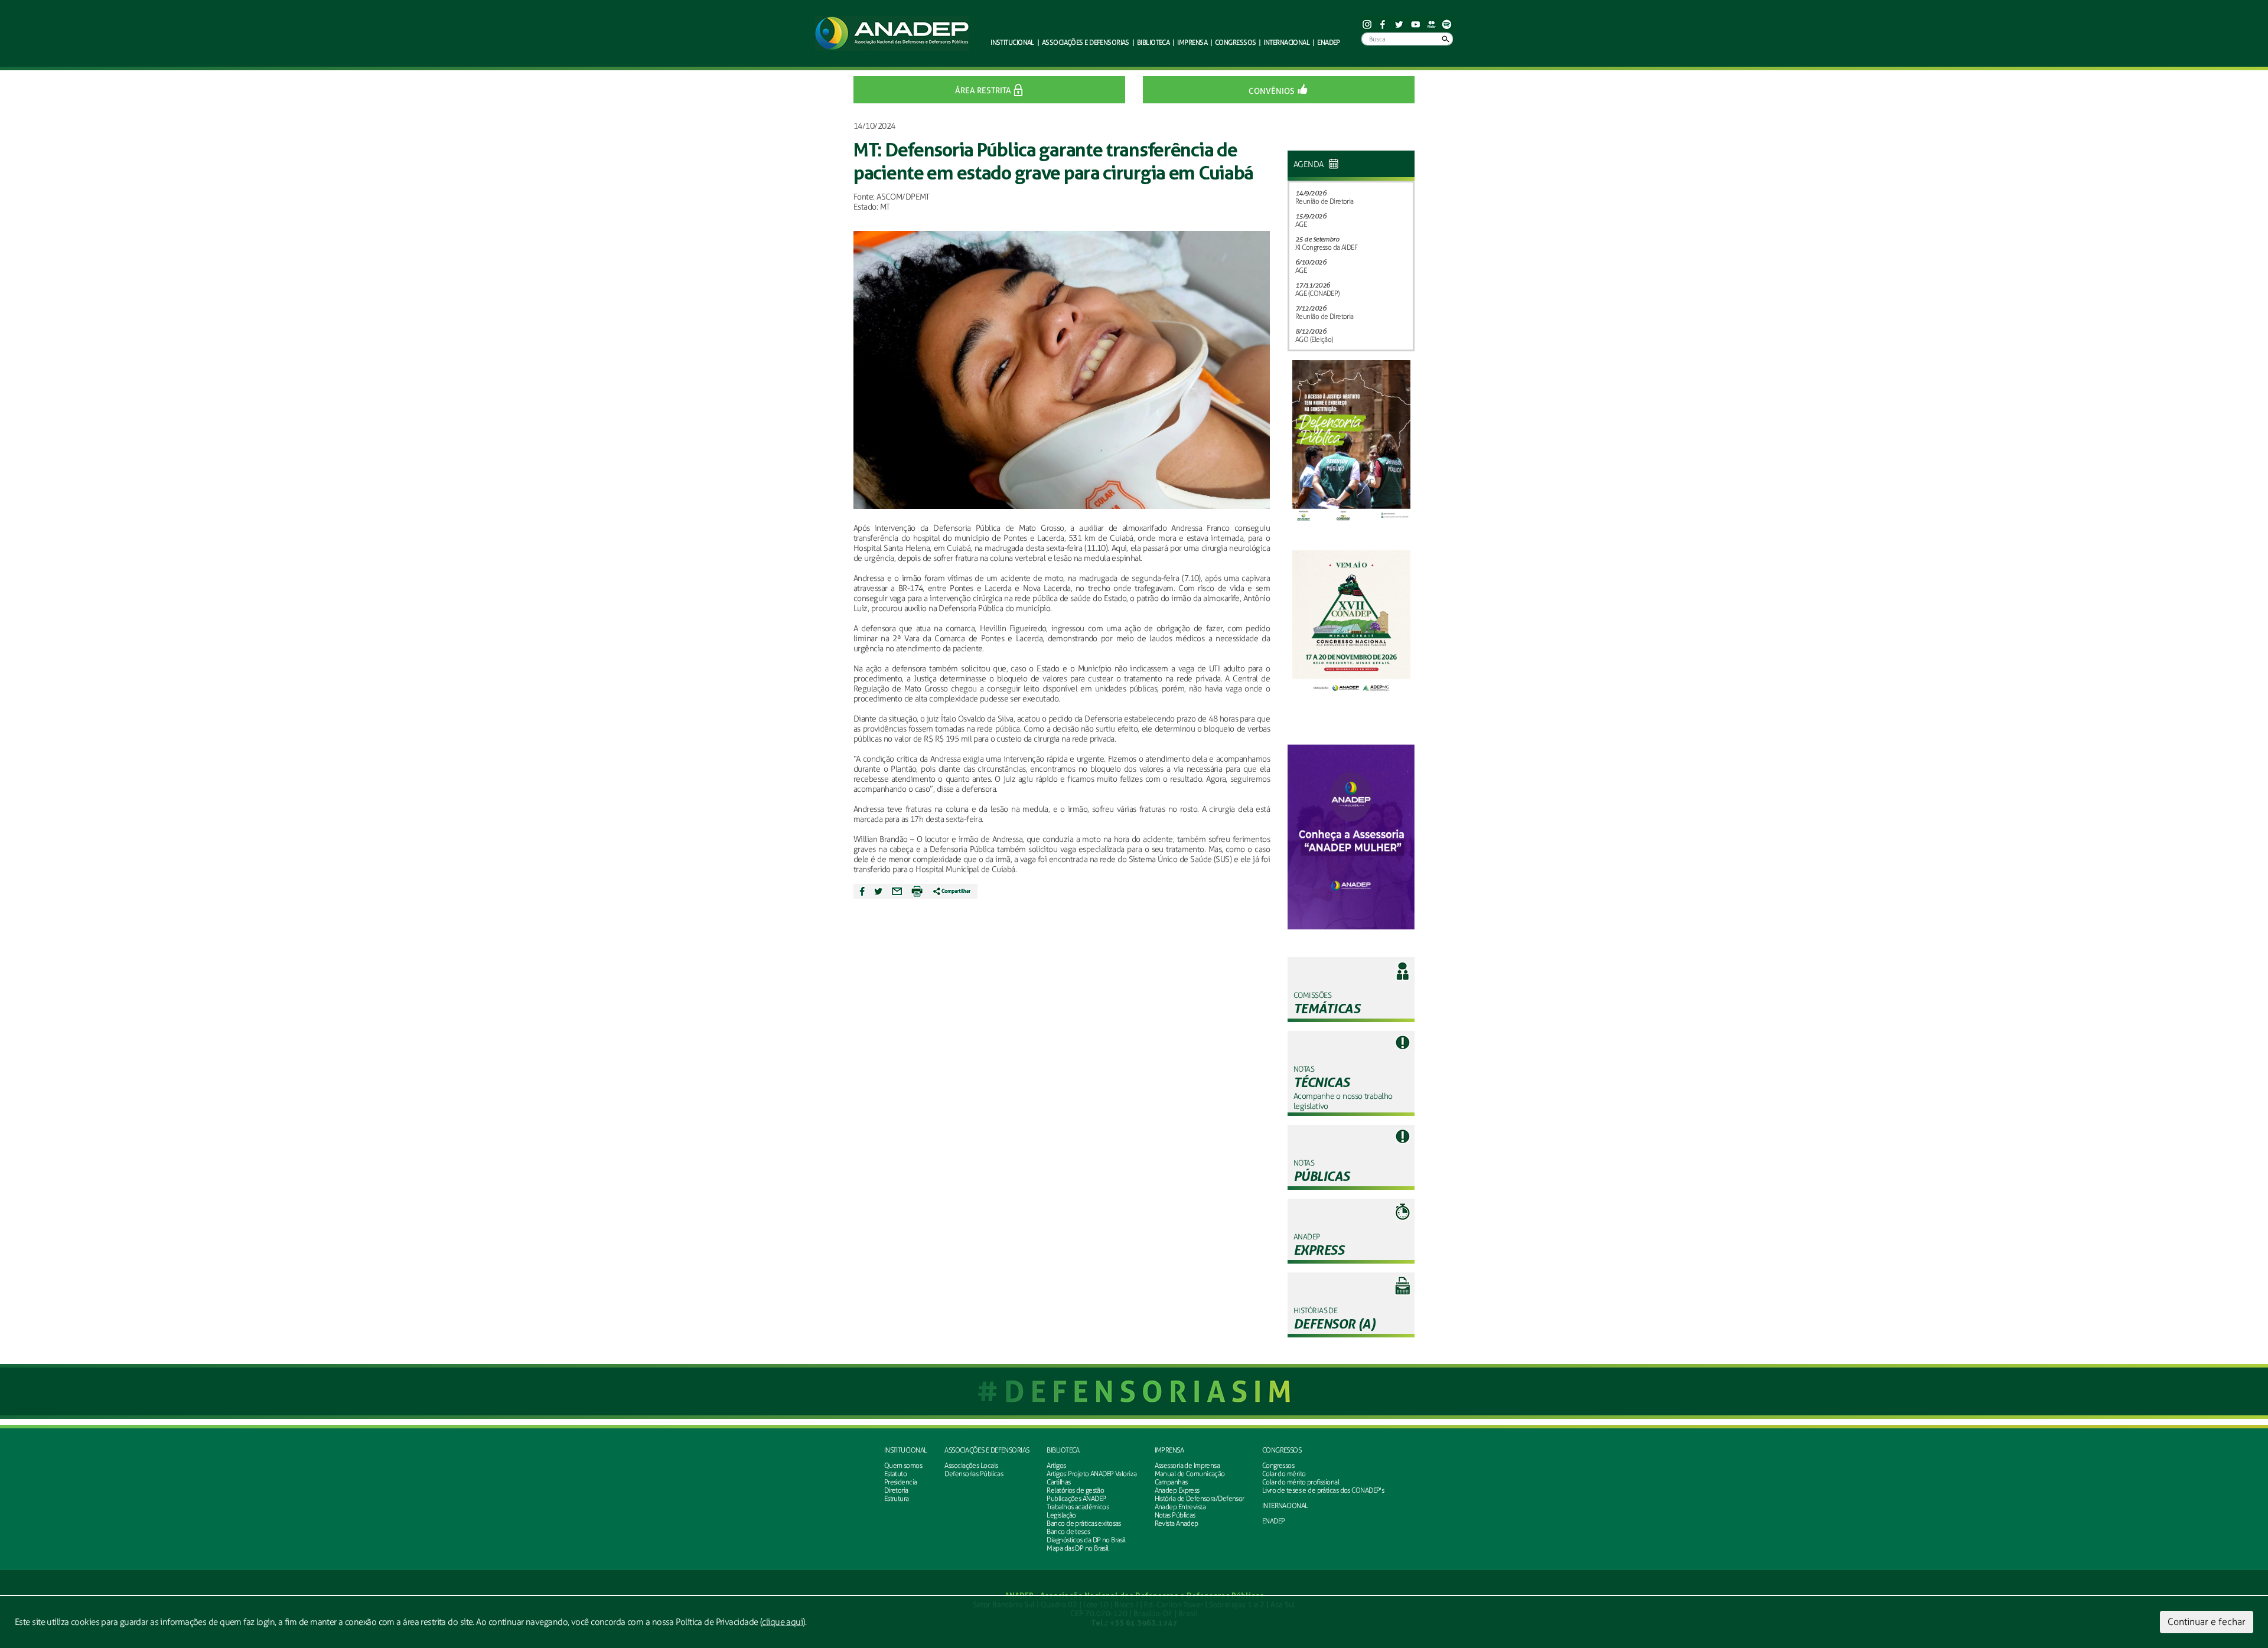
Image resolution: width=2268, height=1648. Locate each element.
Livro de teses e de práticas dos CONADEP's (1323, 1490)
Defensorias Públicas (974, 1474)
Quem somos (903, 1466)
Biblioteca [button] (1153, 42)
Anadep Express (1177, 1490)
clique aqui (782, 1622)
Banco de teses (1068, 1532)
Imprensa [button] (1192, 42)
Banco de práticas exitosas (1084, 1523)
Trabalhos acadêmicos (1078, 1507)
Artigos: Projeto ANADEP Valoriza (1091, 1474)
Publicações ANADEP (1076, 1499)
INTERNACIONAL (1285, 1506)
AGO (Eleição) (1314, 340)
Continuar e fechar (2207, 1622)
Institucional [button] (1012, 42)
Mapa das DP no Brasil (1077, 1548)
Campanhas (1171, 1482)
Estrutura (897, 1499)
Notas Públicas (1175, 1515)
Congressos (1278, 1466)
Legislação (1061, 1515)
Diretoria (896, 1490)
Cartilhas (1058, 1482)
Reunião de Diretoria (1324, 201)
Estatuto (896, 1474)
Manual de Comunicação (1190, 1474)
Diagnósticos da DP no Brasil (1086, 1540)
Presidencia (901, 1482)
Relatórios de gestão (1075, 1490)
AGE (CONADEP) (1317, 293)
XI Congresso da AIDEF (1326, 247)
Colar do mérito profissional (1301, 1482)
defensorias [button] (1086, 42)
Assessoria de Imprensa (1187, 1466)
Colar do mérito (1284, 1474)
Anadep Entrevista (1180, 1507)
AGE (1301, 224)
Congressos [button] (1235, 42)
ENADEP (1329, 42)
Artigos (1056, 1466)
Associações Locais (971, 1466)
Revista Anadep (1177, 1523)
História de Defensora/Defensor (1200, 1499)
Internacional (1286, 42)
